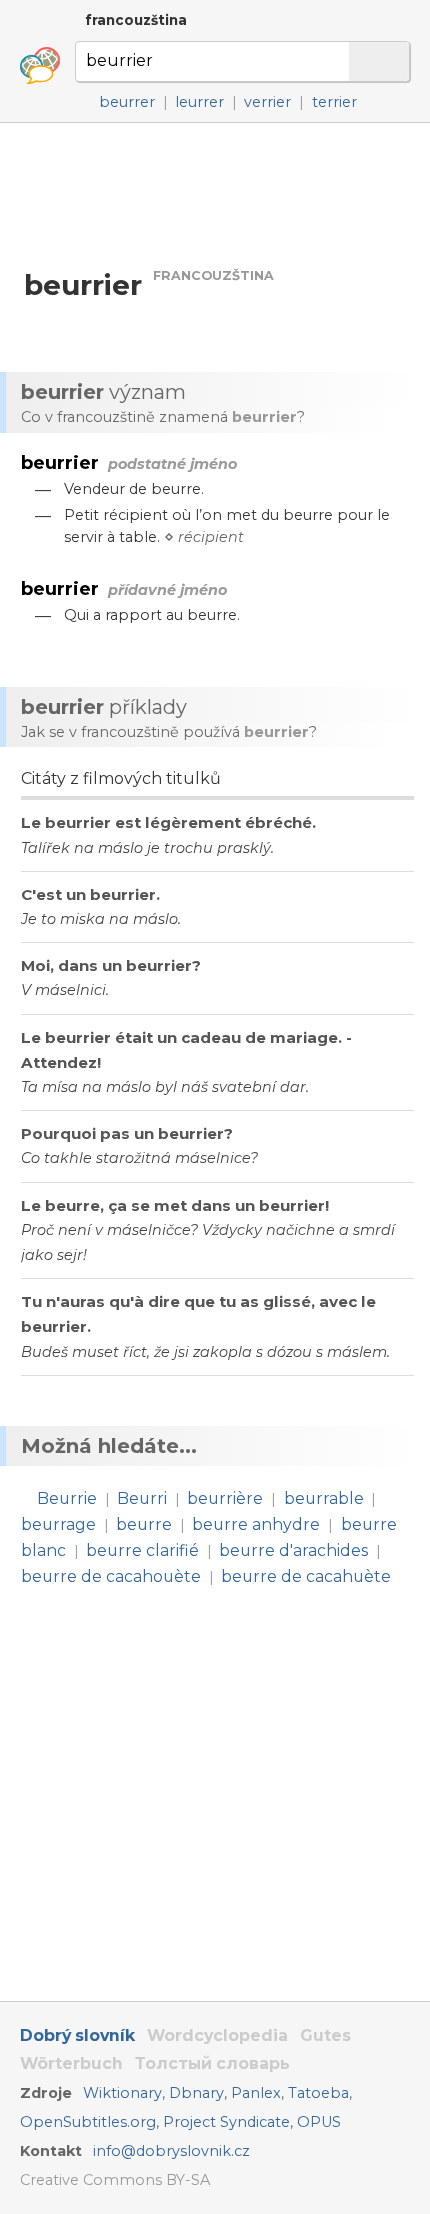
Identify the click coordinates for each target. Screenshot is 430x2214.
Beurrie (67, 1498)
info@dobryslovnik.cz (171, 2151)
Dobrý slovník (77, 2035)
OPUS (319, 2122)
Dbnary (196, 2093)
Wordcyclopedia (217, 2035)
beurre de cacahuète (306, 1576)
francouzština (136, 20)
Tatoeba (318, 2093)
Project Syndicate (226, 2122)
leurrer (199, 102)
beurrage (58, 1524)
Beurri (142, 1498)
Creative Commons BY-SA (115, 2180)
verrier (267, 102)
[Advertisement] (215, 194)
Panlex (256, 2093)
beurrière (225, 1498)
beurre (144, 1524)
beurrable (324, 1498)
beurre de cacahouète (111, 1576)
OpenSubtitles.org (88, 2122)
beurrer (127, 102)
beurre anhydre (256, 1524)
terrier (334, 102)
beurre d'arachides (293, 1550)
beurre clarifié (142, 1550)
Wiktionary (122, 2093)
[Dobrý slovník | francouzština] (40, 66)
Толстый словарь (212, 2063)
